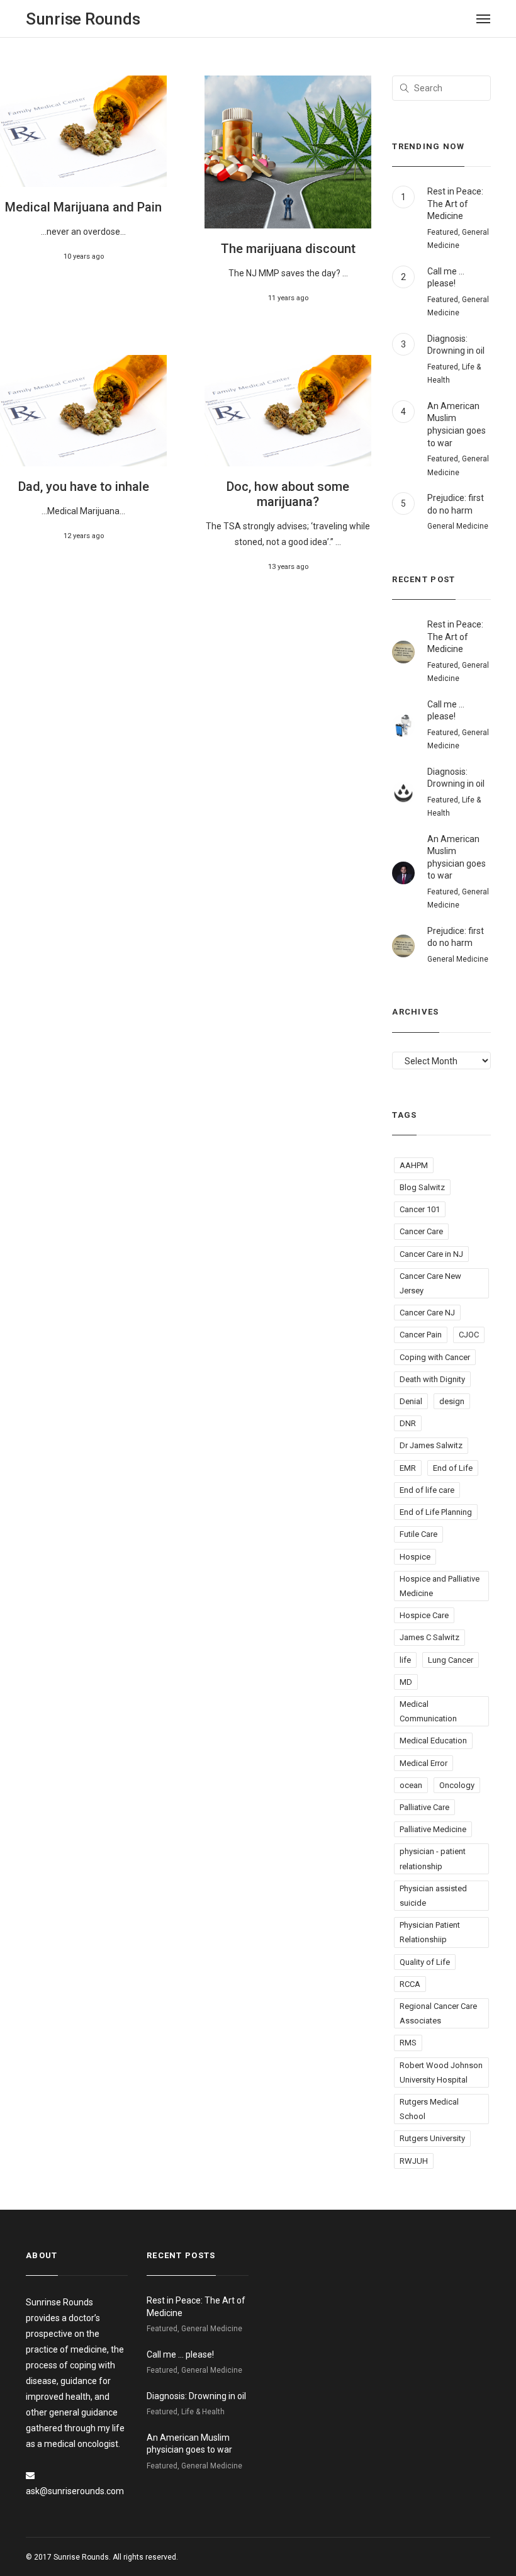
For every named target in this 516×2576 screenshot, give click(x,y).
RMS (408, 2043)
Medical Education (433, 1741)
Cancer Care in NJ (431, 1254)
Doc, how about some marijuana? (288, 494)
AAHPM (414, 1165)
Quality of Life (425, 1962)
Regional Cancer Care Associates (438, 2013)
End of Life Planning (436, 1512)
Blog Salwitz (422, 1187)
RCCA (410, 1984)
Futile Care (418, 1534)
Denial (411, 1401)
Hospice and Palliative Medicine (440, 1586)
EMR (408, 1468)
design (452, 1401)
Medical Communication (428, 1711)
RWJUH (414, 2161)
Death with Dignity (432, 1379)
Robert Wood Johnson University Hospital (441, 2073)
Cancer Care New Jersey (430, 1283)
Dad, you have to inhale (84, 487)
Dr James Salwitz (431, 1445)
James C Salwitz (429, 1637)
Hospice (415, 1557)
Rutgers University (432, 2138)
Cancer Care (421, 1231)
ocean (411, 1785)
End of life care (427, 1490)
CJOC (469, 1335)
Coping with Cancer (435, 1357)
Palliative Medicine (433, 1829)
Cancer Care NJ (427, 1313)
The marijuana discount (288, 249)
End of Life (453, 1468)
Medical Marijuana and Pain (83, 207)
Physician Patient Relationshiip (430, 1932)
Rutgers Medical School (429, 2109)
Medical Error (423, 1763)
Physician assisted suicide (433, 1896)
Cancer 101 (420, 1209)
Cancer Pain (421, 1335)
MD (406, 1682)
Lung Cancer (451, 1660)
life (405, 1660)
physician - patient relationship (433, 1859)
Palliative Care (424, 1807)
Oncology (457, 1785)
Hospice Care (424, 1615)
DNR (408, 1423)
